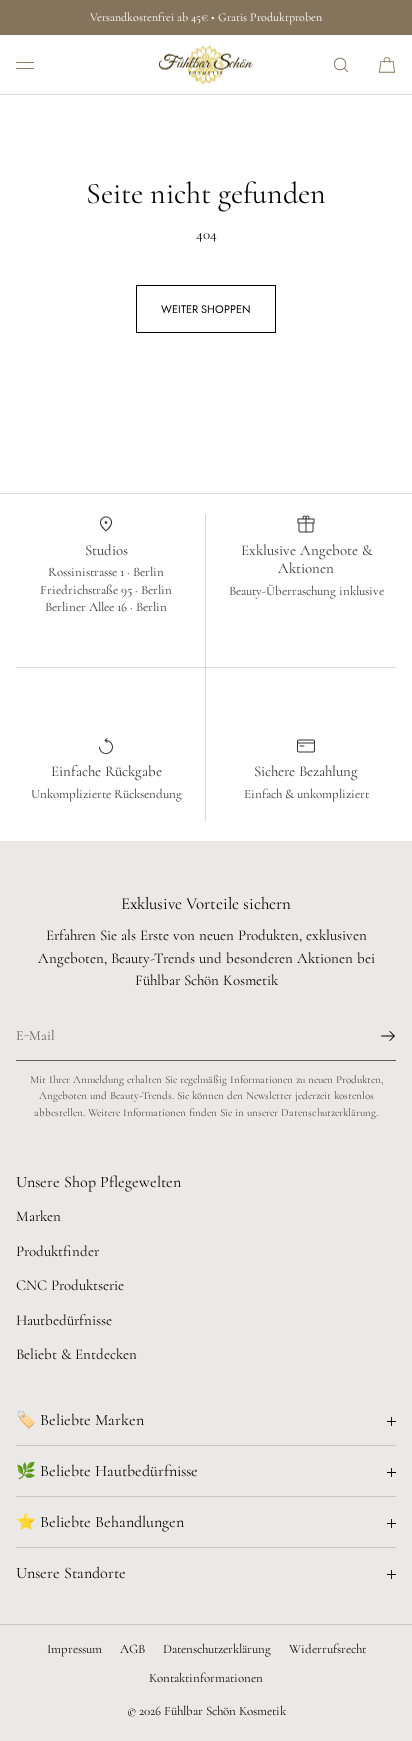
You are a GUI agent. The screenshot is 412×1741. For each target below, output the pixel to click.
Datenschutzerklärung (217, 1649)
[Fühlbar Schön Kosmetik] (206, 65)
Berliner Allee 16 (87, 607)
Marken (38, 1216)
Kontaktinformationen (206, 1678)
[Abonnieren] (371, 1036)
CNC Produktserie (70, 1285)
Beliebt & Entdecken (76, 1354)
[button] (341, 64)
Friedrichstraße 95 (87, 590)
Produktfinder (57, 1251)
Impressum (74, 1649)
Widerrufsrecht (327, 1649)
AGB (132, 1649)
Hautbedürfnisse (64, 1320)
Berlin (148, 572)
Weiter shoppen (206, 309)
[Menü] (40, 64)
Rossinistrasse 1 (87, 572)
